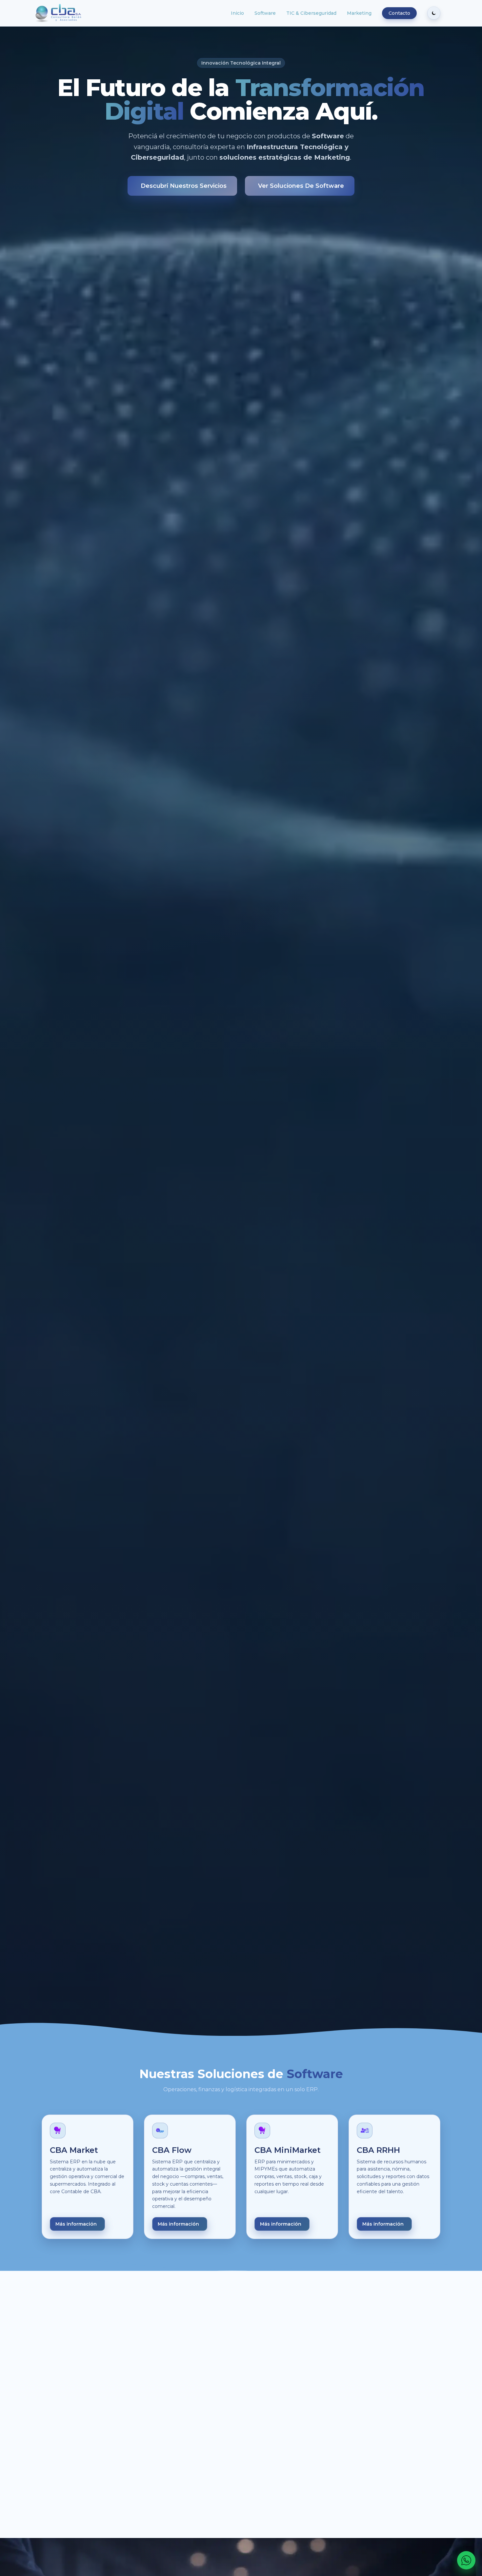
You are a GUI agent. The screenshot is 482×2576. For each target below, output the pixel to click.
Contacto (399, 13)
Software (265, 13)
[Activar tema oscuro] (434, 13)
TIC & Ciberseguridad (311, 13)
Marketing (359, 13)
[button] (105, 2434)
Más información (76, 2224)
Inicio (237, 13)
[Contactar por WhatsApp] (466, 2560)
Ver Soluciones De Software (301, 186)
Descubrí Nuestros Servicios (184, 186)
